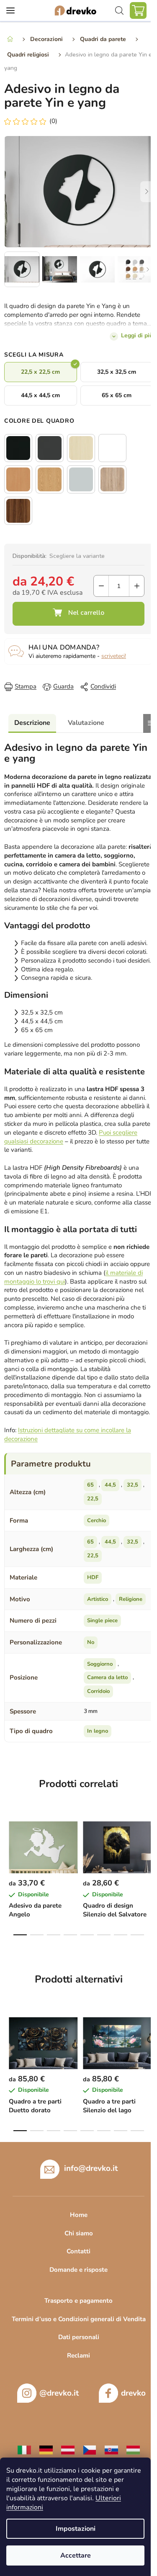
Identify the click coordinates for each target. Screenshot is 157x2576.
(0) (53, 121)
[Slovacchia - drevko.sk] (111, 2450)
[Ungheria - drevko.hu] (133, 2450)
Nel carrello (78, 614)
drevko (133, 2393)
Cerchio (97, 1520)
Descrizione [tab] (32, 723)
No (91, 1642)
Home (79, 2215)
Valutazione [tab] (86, 723)
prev (9, 1842)
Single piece (102, 1621)
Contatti (78, 2251)
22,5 (93, 1499)
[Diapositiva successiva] (147, 192)
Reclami (78, 2355)
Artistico (98, 1599)
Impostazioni (76, 2529)
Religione (131, 1599)
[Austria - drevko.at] (68, 2450)
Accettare (76, 2555)
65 (90, 1485)
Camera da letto (107, 1677)
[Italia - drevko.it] (24, 2450)
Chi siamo (79, 2233)
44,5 (110, 1485)
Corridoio (98, 1691)
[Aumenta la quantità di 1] (137, 586)
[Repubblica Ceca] (90, 2450)
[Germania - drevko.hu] (46, 2450)
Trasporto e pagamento (78, 2301)
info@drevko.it (91, 2168)
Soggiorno (100, 1664)
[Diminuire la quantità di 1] (101, 586)
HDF (93, 1577)
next (148, 1842)
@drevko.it (59, 2393)
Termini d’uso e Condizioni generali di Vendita (79, 2319)
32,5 (133, 1485)
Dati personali (79, 2337)
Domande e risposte (78, 2270)
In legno (98, 1731)
